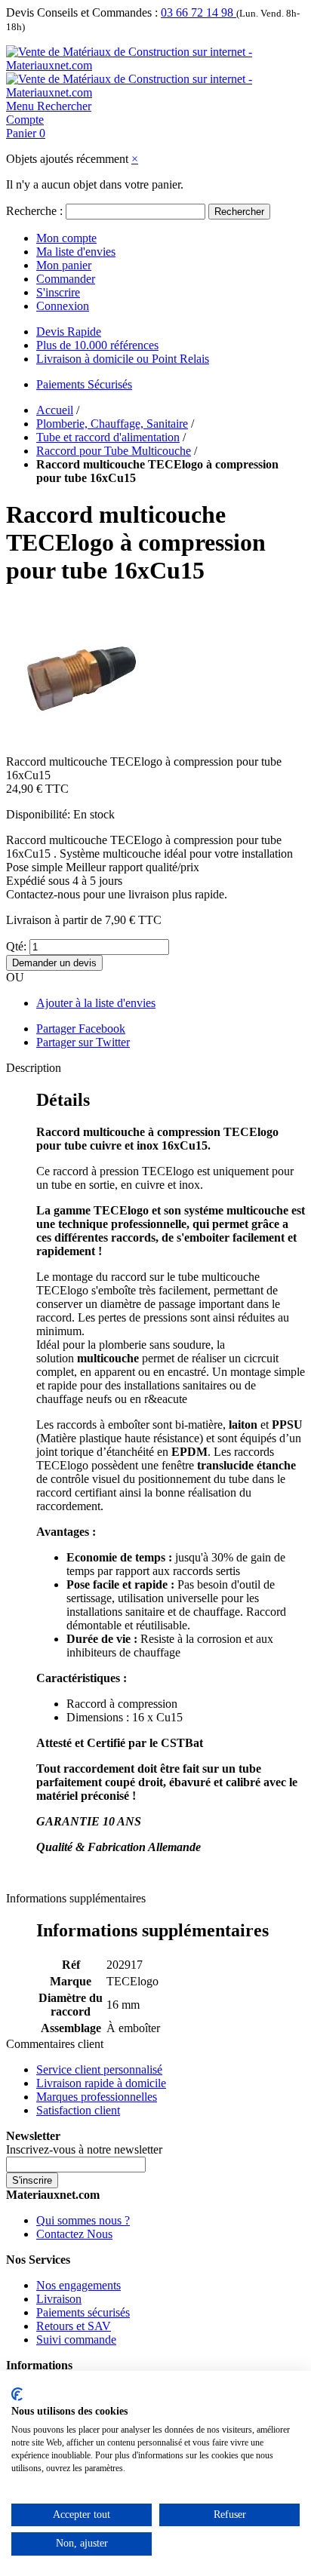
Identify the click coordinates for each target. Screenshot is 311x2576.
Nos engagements (79, 2285)
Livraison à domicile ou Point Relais (123, 359)
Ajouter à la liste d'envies (96, 1003)
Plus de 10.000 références (97, 345)
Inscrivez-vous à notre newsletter (84, 2149)
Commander (66, 279)
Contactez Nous (74, 2234)
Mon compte (66, 238)
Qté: (16, 946)
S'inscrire (58, 292)
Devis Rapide (69, 332)
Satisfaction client (78, 2110)
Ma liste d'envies (76, 252)
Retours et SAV (74, 2326)
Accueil (55, 410)
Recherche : (34, 211)
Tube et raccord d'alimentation (108, 437)
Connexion (63, 306)
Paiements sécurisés (83, 2312)
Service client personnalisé (99, 2069)
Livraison (59, 2299)
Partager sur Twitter (83, 1042)
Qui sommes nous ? (83, 2220)
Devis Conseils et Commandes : (82, 12)
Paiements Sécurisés (84, 384)
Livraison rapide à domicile (101, 2083)
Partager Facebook (81, 1029)
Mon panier (64, 265)
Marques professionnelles (97, 2097)
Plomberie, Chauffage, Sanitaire (112, 424)
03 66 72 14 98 (199, 12)
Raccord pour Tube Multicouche (114, 451)
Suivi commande (76, 2340)
